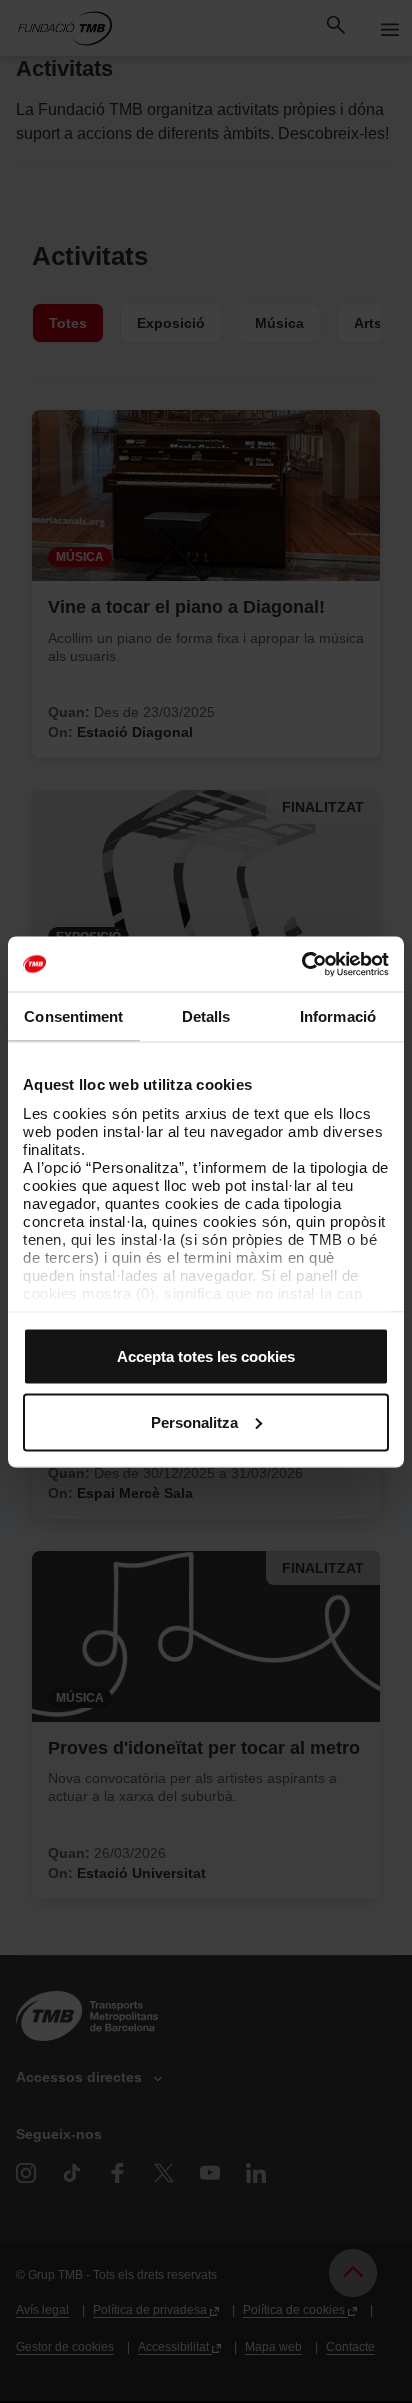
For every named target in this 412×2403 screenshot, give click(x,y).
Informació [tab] (338, 1016)
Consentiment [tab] (73, 1016)
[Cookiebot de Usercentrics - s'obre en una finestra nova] (301, 964)
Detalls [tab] (206, 1016)
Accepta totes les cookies (206, 1356)
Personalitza (194, 1421)
